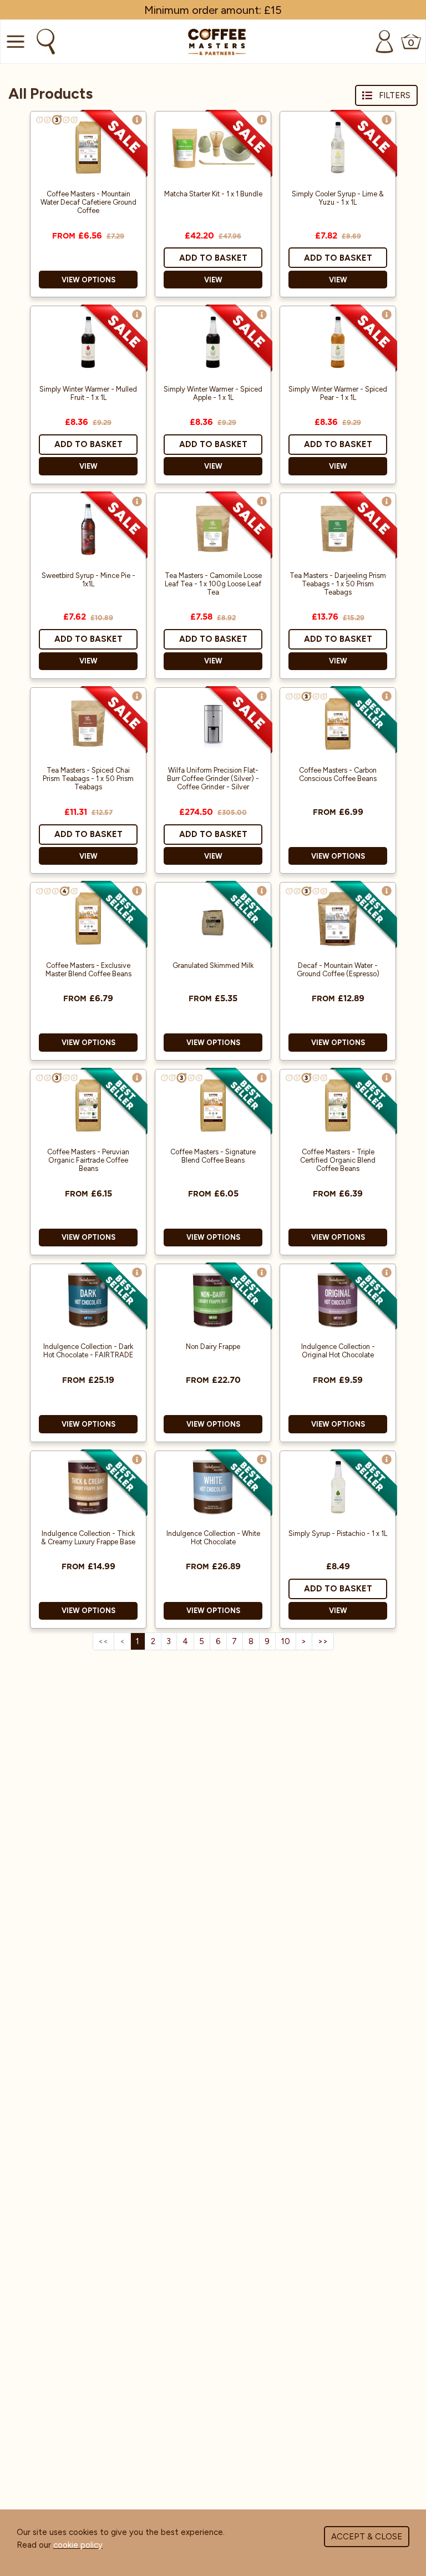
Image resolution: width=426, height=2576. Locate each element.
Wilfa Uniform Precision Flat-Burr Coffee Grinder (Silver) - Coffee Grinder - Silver (213, 779)
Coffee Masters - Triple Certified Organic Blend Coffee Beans (338, 1160)
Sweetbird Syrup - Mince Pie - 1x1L (88, 580)
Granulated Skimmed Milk (213, 965)
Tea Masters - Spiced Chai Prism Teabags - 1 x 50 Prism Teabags (88, 779)
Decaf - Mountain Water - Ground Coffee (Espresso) (338, 970)
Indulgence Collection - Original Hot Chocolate (338, 1351)
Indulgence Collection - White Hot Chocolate (213, 1538)
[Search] (44, 42)
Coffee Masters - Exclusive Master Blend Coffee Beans (88, 970)
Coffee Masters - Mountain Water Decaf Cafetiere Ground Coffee (88, 202)
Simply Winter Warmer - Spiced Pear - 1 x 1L (338, 393)
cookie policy (78, 2545)
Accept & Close (367, 2537)
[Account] (384, 42)
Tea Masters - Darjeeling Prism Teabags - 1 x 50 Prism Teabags (338, 584)
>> (323, 1641)
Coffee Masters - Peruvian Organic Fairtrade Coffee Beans (88, 1160)
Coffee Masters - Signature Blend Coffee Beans (213, 1156)
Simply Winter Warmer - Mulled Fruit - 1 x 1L (88, 393)
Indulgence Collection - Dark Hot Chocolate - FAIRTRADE (88, 1351)
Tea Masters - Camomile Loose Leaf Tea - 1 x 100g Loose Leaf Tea (213, 584)
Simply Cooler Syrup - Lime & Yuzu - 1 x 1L (338, 198)
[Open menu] (14, 42)
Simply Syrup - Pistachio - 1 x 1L (338, 1533)
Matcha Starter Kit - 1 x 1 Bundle (213, 194)
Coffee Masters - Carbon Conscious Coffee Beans (338, 774)
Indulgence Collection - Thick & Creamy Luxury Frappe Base (88, 1538)
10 (286, 1641)
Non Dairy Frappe (213, 1347)
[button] (137, 120)
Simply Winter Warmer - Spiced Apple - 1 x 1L (213, 393)
